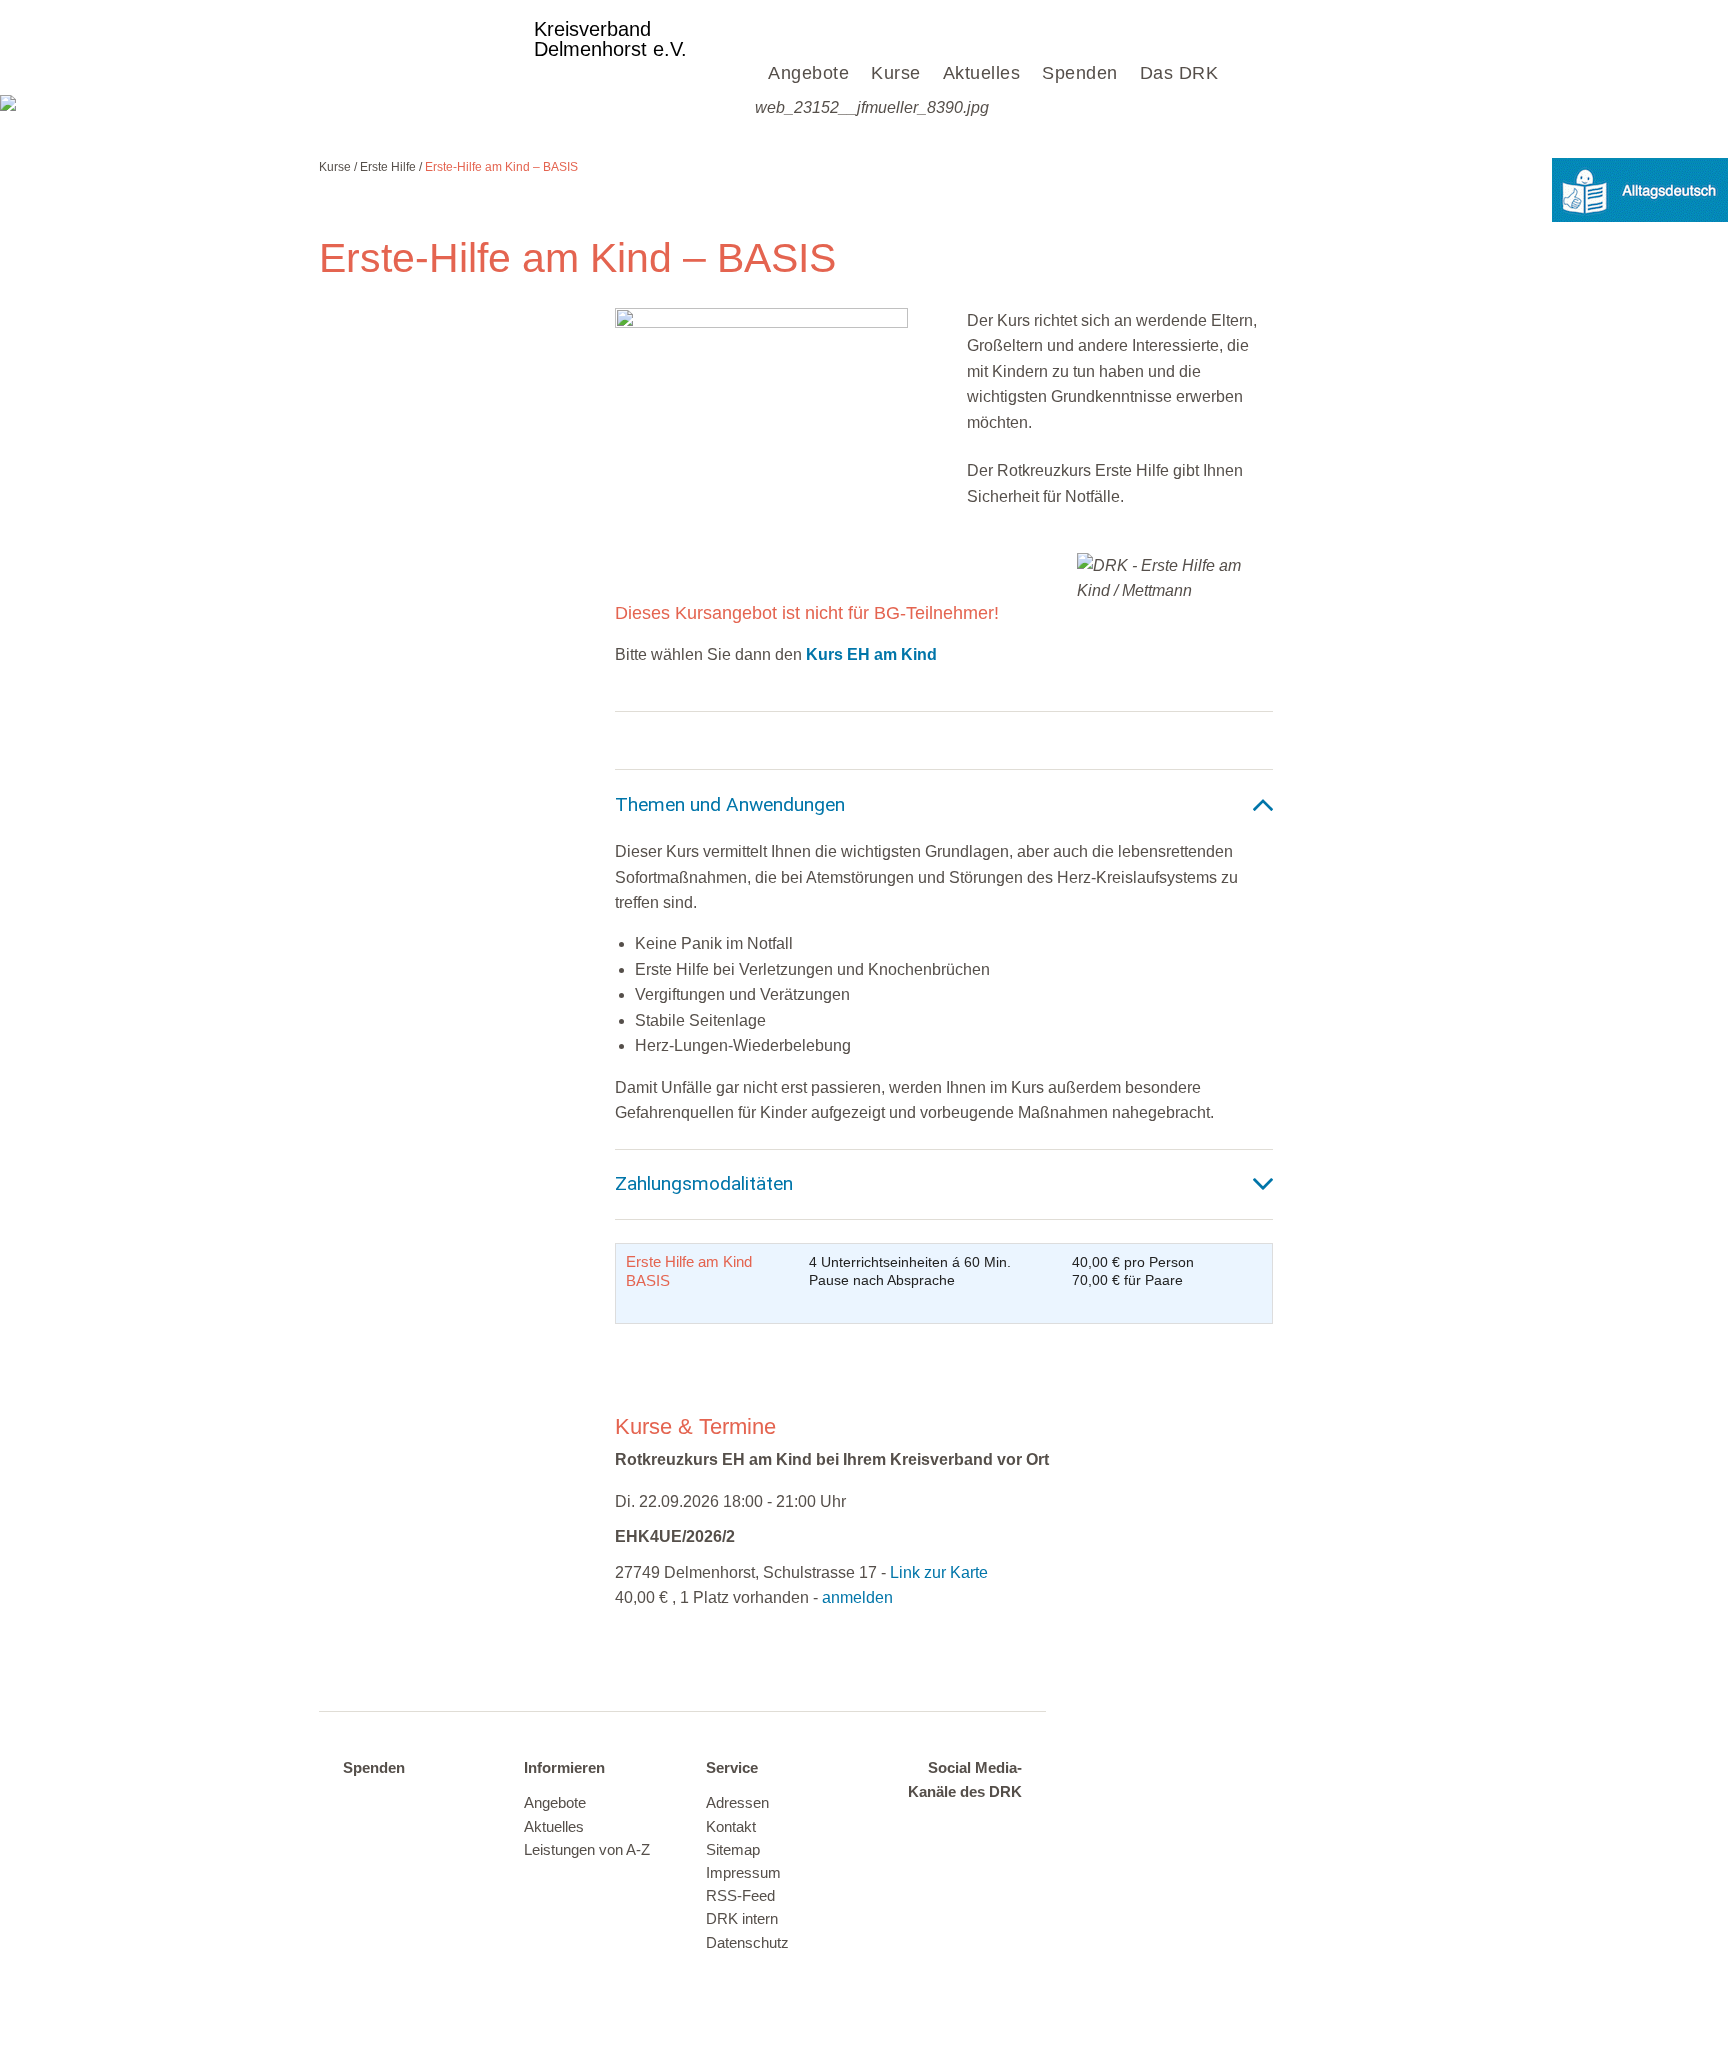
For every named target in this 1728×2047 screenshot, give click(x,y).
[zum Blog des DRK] (999, 1858)
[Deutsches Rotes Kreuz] (418, 47)
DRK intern (742, 1919)
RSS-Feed (740, 1896)
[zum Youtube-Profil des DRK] (960, 1858)
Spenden (1080, 73)
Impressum (743, 1873)
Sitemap (733, 1850)
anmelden (857, 1597)
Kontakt (731, 1827)
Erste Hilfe (388, 167)
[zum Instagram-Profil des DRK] (999, 1828)
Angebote (808, 73)
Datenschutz (747, 1943)
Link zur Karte (939, 1572)
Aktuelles (982, 73)
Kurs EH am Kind (871, 654)
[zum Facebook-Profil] (920, 1828)
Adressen (737, 1803)
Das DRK (1179, 73)
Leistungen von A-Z (587, 1850)
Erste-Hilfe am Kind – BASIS (501, 167)
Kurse (896, 73)
